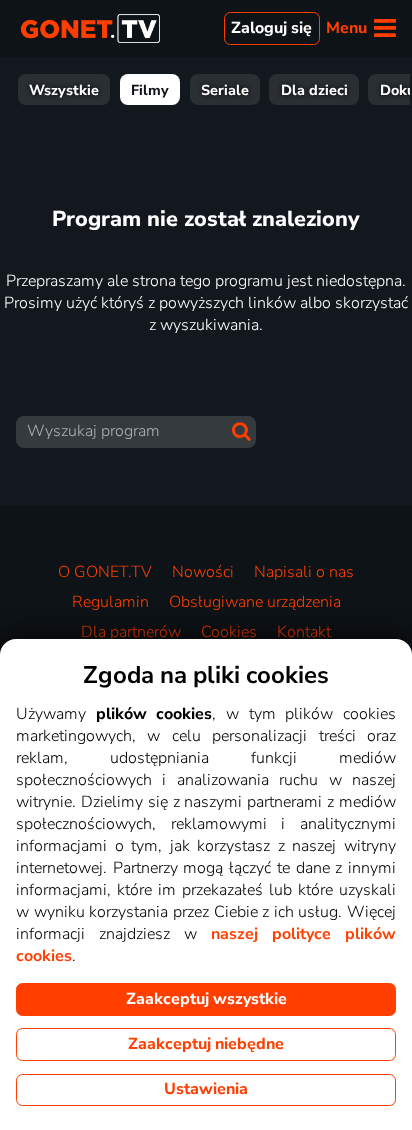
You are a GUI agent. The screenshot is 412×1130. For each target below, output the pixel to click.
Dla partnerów (131, 632)
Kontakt (304, 632)
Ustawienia (206, 1089)
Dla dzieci (314, 90)
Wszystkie (64, 90)
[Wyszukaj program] (241, 431)
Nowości (203, 572)
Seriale (225, 90)
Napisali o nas (304, 572)
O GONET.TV (105, 572)
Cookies (229, 632)
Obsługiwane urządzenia (255, 602)
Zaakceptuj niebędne (206, 1044)
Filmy (150, 90)
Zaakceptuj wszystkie (206, 999)
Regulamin (110, 602)
